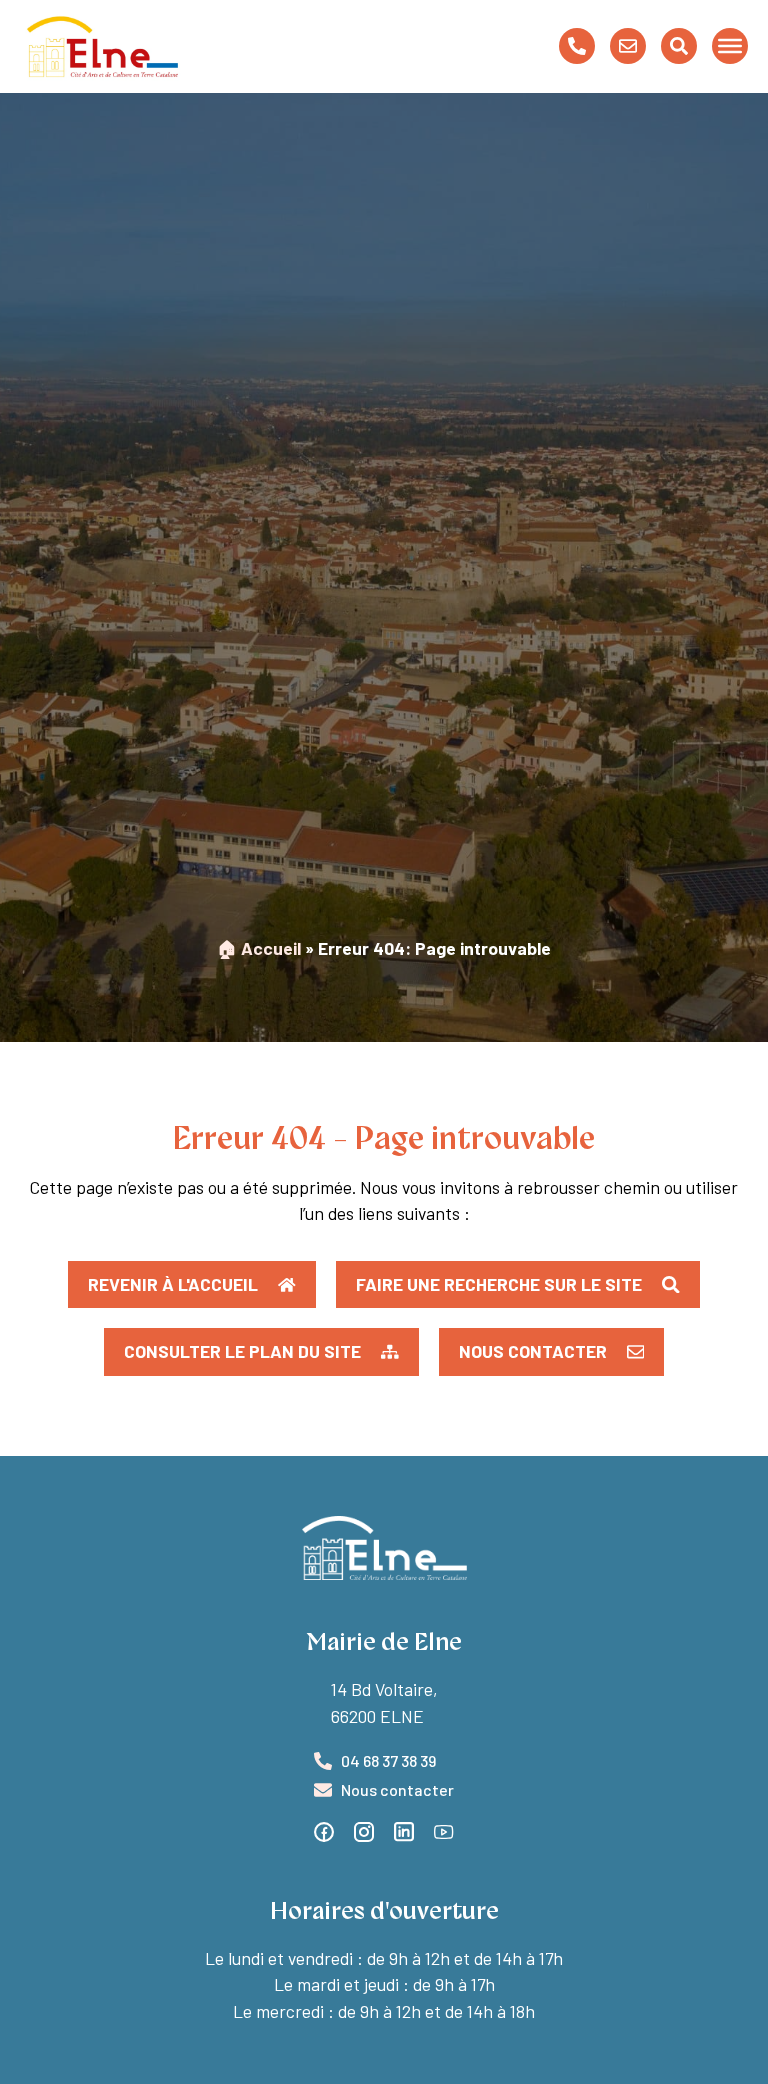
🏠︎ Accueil (259, 948)
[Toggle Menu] (730, 46)
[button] (261, 1352)
